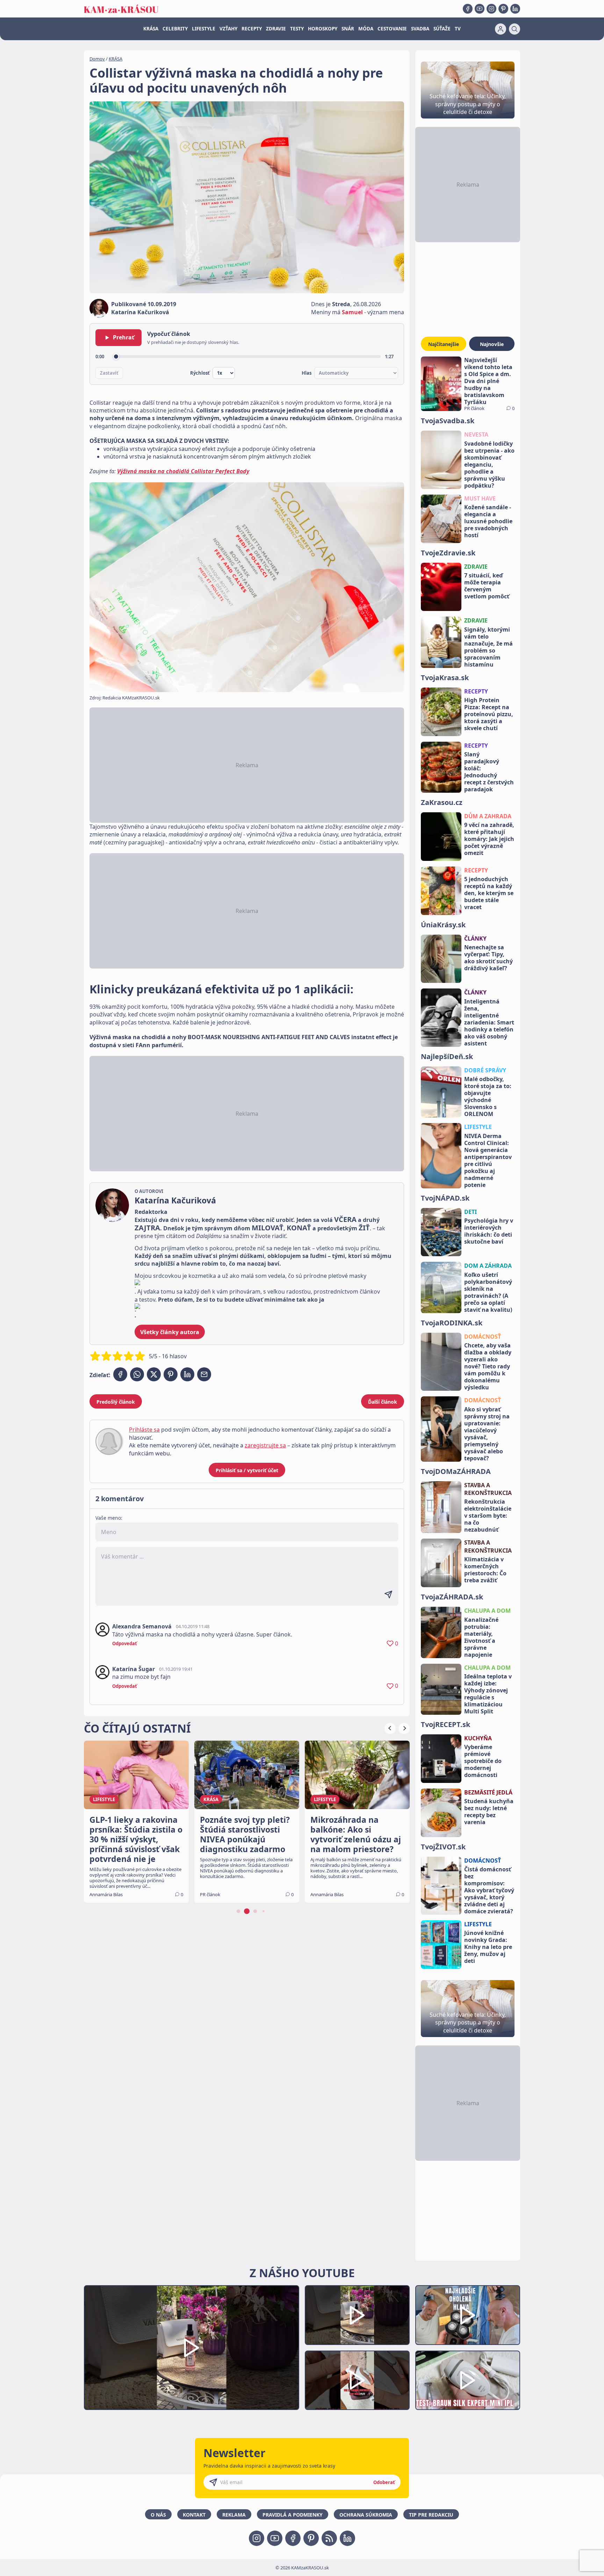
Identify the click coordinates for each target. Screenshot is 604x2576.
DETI (470, 1212)
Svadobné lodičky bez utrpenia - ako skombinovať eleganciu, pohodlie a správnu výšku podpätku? (489, 465)
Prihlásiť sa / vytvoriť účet (247, 1470)
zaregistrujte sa (265, 1445)
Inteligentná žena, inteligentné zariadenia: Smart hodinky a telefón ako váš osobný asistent (489, 1022)
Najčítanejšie (444, 344)
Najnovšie (492, 344)
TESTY (297, 29)
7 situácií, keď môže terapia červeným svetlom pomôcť (487, 586)
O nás (158, 2515)
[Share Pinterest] (171, 1374)
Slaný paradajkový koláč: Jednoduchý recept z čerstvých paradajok (489, 772)
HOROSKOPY (323, 29)
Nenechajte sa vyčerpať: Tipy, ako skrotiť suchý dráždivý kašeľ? (488, 958)
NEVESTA (476, 434)
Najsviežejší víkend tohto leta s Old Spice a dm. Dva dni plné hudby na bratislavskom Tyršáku (488, 381)
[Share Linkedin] (187, 1374)
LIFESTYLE (204, 29)
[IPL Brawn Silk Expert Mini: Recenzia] (468, 2380)
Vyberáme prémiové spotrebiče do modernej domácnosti (483, 1761)
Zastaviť (109, 373)
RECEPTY (252, 29)
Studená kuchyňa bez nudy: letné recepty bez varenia (489, 1812)
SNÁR (348, 29)
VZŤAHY (228, 29)
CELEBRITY (175, 29)
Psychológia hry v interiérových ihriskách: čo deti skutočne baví (489, 1231)
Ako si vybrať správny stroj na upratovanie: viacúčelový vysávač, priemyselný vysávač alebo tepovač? (487, 1434)
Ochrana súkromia (366, 2515)
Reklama (234, 2515)
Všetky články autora (170, 1332)
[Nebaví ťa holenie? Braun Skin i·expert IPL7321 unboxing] (357, 2380)
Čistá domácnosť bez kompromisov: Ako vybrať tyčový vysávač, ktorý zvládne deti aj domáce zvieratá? (489, 1890)
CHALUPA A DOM (487, 1611)
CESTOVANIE (392, 29)
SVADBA (420, 29)
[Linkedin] (515, 9)
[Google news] (329, 2538)
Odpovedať (125, 1643)
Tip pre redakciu (431, 2515)
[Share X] (154, 1374)
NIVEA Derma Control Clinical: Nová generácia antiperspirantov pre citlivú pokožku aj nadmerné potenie (488, 1160)
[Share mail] (204, 1374)
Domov (97, 59)
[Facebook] (468, 9)
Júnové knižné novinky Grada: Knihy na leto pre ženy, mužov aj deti (488, 1947)
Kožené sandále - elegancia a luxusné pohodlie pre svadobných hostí (488, 521)
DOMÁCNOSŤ (483, 1337)
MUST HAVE (480, 498)
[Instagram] (491, 9)
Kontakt (194, 2515)
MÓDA (366, 29)
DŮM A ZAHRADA (488, 816)
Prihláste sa (144, 1430)
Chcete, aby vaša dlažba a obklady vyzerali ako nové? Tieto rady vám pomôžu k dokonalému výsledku (488, 1366)
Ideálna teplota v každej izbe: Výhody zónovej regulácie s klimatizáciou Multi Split (488, 1694)
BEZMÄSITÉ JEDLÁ (488, 1792)
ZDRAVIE (276, 29)
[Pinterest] (503, 9)
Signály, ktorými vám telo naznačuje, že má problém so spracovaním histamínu (488, 647)
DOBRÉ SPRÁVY (485, 1070)
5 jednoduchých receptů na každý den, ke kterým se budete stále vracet (489, 893)
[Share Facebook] (120, 1374)
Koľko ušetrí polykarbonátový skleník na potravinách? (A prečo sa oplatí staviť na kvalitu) (488, 1292)
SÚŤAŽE (442, 29)
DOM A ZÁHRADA (488, 1266)
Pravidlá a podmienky (293, 2515)
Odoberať (384, 2482)
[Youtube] (480, 9)
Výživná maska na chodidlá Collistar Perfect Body (183, 471)
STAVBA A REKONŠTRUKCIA (488, 1489)
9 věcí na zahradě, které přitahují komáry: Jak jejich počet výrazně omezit (489, 839)
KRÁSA (151, 29)
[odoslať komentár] (388, 1595)
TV (458, 29)
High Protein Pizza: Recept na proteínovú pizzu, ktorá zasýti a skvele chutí (489, 714)
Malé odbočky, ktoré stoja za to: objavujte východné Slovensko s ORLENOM (488, 1096)
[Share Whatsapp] (137, 1374)
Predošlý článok (116, 1402)
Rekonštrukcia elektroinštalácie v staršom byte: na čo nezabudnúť (488, 1516)
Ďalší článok (383, 1402)
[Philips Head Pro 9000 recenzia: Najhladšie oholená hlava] (468, 2315)
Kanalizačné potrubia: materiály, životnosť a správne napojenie (481, 1637)
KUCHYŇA (478, 1738)
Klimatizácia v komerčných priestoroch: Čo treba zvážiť (485, 1570)
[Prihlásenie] (501, 29)
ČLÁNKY (475, 938)
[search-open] (515, 29)
